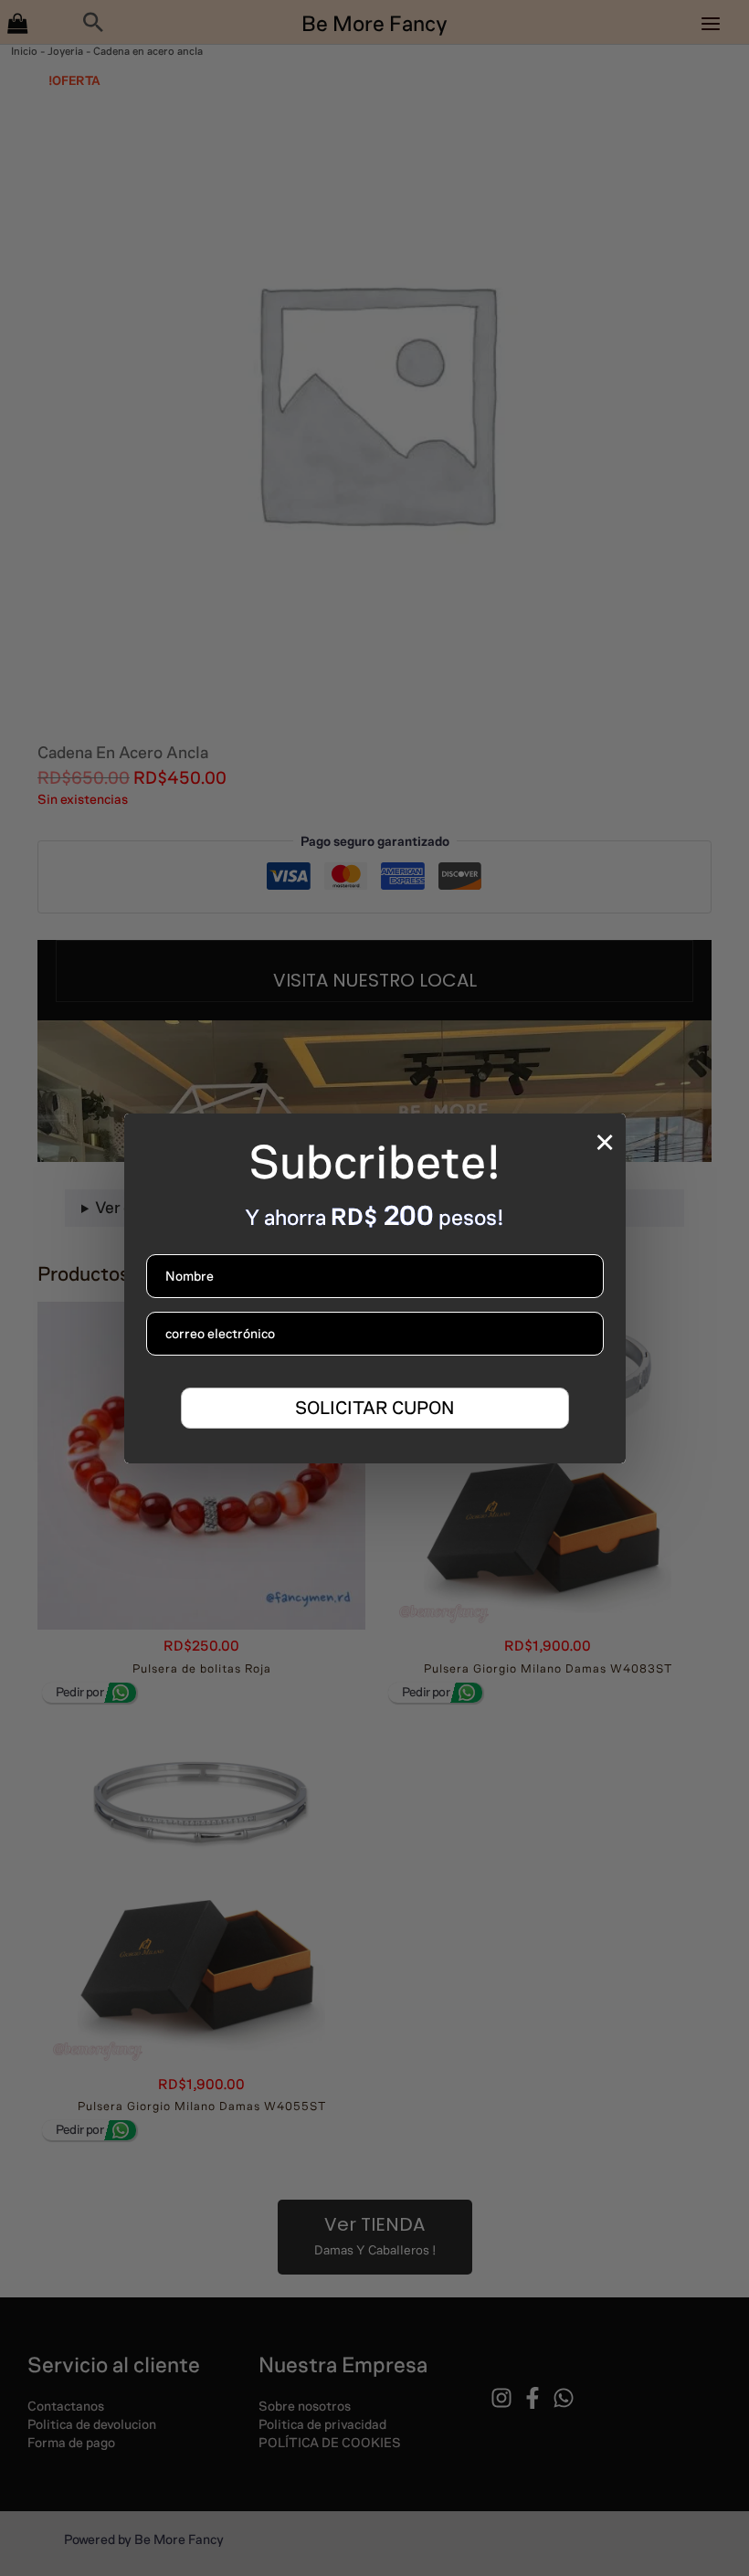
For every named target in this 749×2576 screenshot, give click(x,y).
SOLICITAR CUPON (374, 1408)
